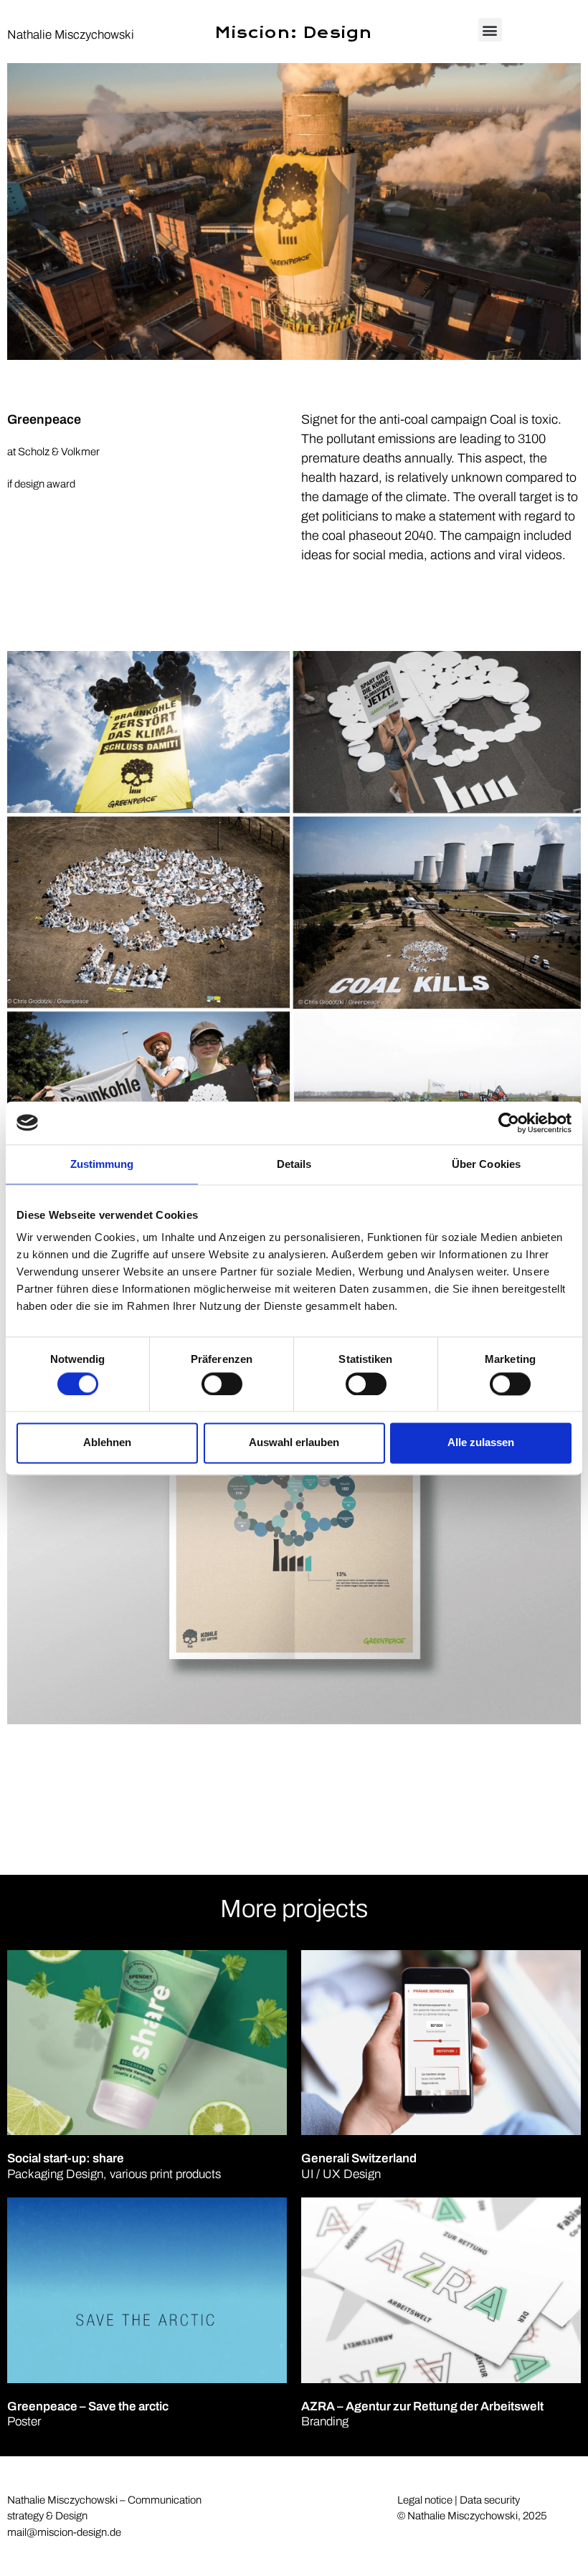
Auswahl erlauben (294, 1443)
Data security (490, 2500)
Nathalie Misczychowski (71, 35)
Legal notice (425, 2500)
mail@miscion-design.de (64, 2532)
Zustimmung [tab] (102, 1164)
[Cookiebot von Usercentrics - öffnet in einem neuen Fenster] (509, 1123)
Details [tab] (294, 1164)
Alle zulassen (481, 1443)
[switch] (222, 1384)
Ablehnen (107, 1443)
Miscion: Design (294, 33)
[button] (490, 30)
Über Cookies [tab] (486, 1164)
